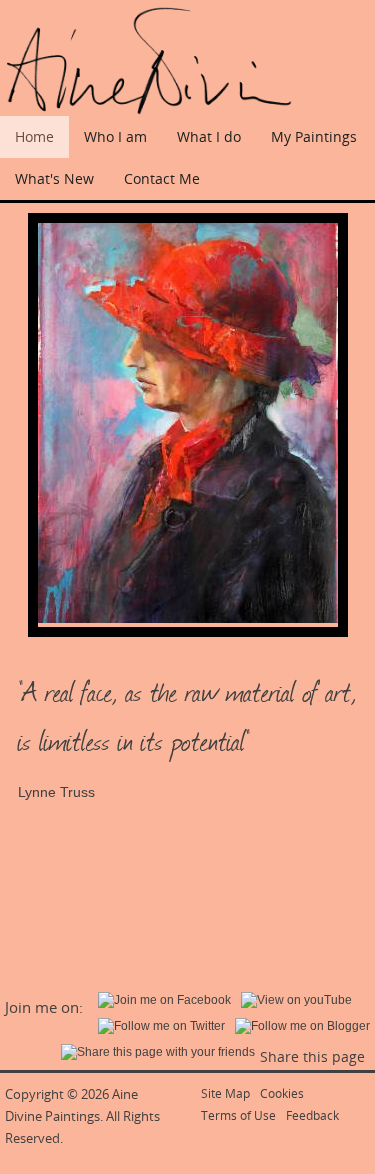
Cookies (282, 1093)
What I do (209, 136)
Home (34, 136)
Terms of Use (238, 1115)
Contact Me (162, 178)
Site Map (225, 1093)
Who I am (115, 136)
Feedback (312, 1115)
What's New (54, 178)
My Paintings (314, 136)
